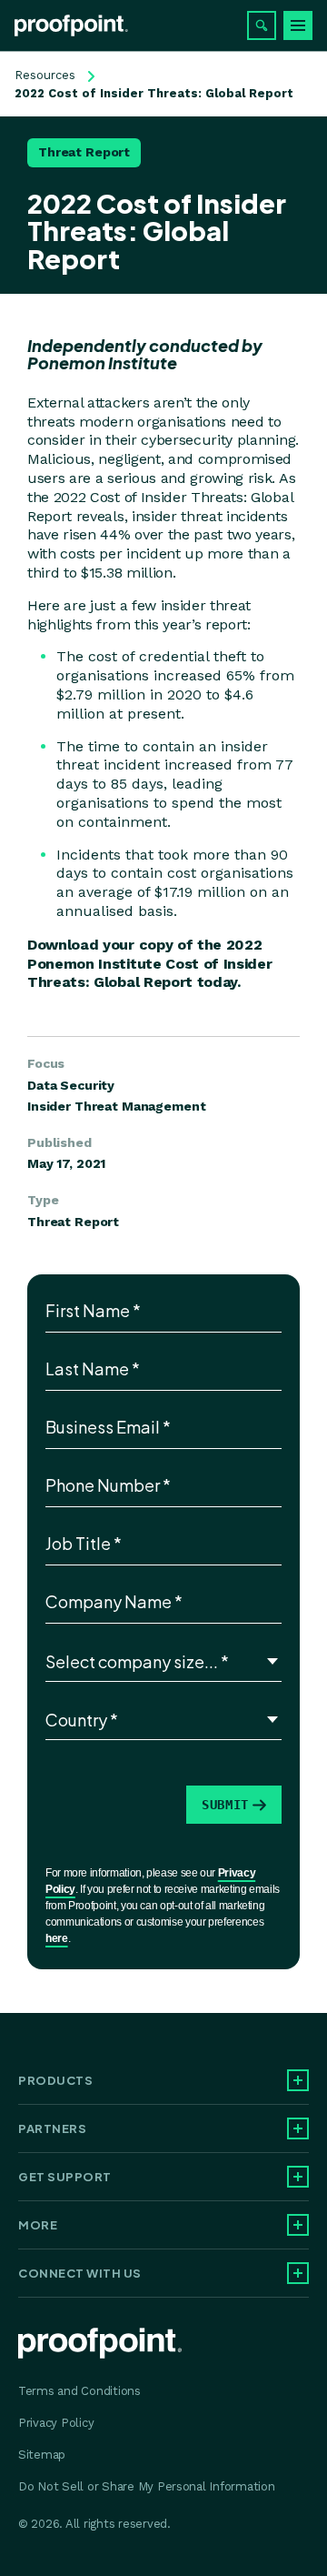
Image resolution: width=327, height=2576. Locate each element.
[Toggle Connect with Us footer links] (298, 2273)
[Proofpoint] (71, 25)
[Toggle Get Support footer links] (298, 2177)
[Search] (262, 25)
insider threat (206, 605)
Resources (45, 75)
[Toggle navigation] (298, 25)
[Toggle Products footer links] (298, 2080)
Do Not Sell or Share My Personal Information (147, 2486)
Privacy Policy (56, 2423)
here (57, 1938)
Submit (225, 1805)
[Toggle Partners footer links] (298, 2128)
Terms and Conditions (79, 2391)
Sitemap (42, 2455)
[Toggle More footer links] (298, 2225)
